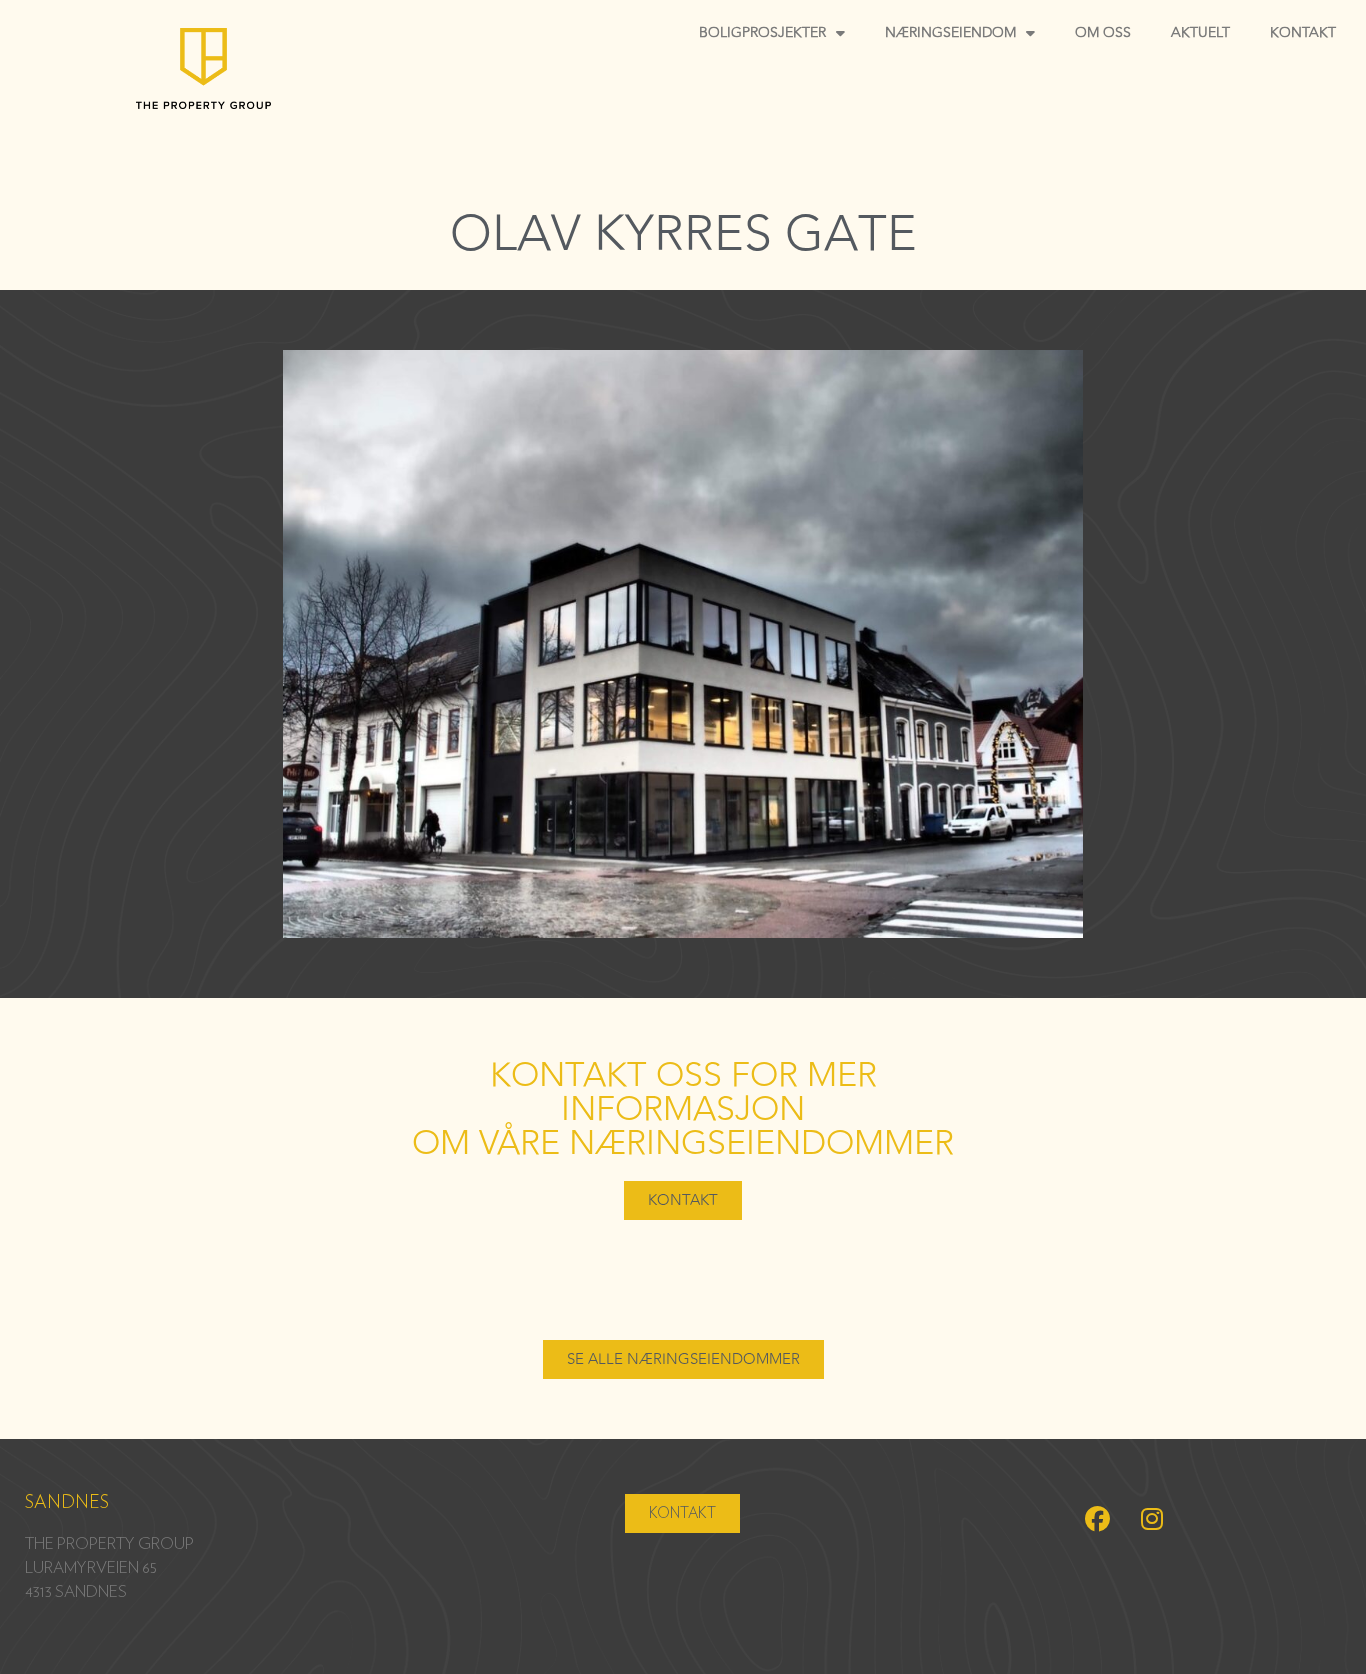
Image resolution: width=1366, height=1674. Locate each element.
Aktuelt (1200, 32)
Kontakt (1303, 32)
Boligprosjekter (762, 32)
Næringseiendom (950, 32)
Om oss (1103, 32)
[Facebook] (1097, 1519)
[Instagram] (1152, 1519)
